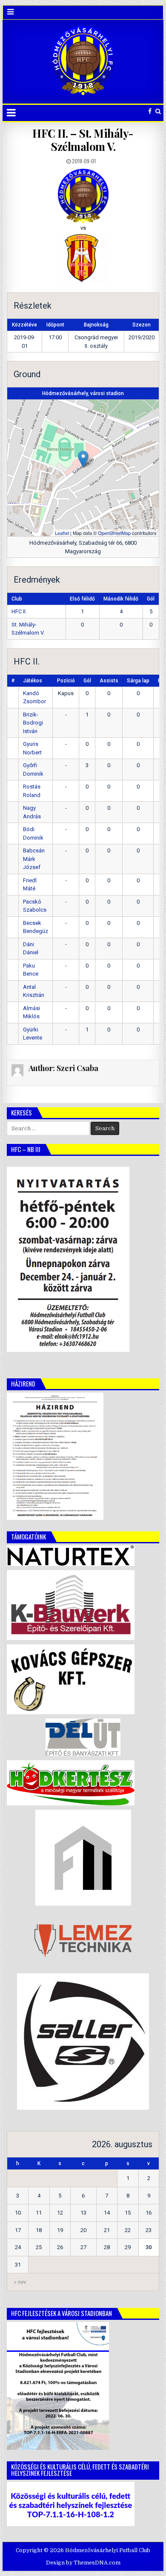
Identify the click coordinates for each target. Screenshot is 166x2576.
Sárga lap (138, 681)
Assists (109, 681)
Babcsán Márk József (34, 859)
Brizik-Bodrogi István (33, 723)
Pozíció (66, 681)
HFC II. (19, 611)
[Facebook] (150, 111)
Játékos (33, 681)
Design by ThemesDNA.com (83, 2563)
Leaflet (62, 533)
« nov (20, 2282)
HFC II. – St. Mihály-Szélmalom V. (83, 140)
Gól (87, 681)
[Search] (158, 111)
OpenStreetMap (114, 533)
